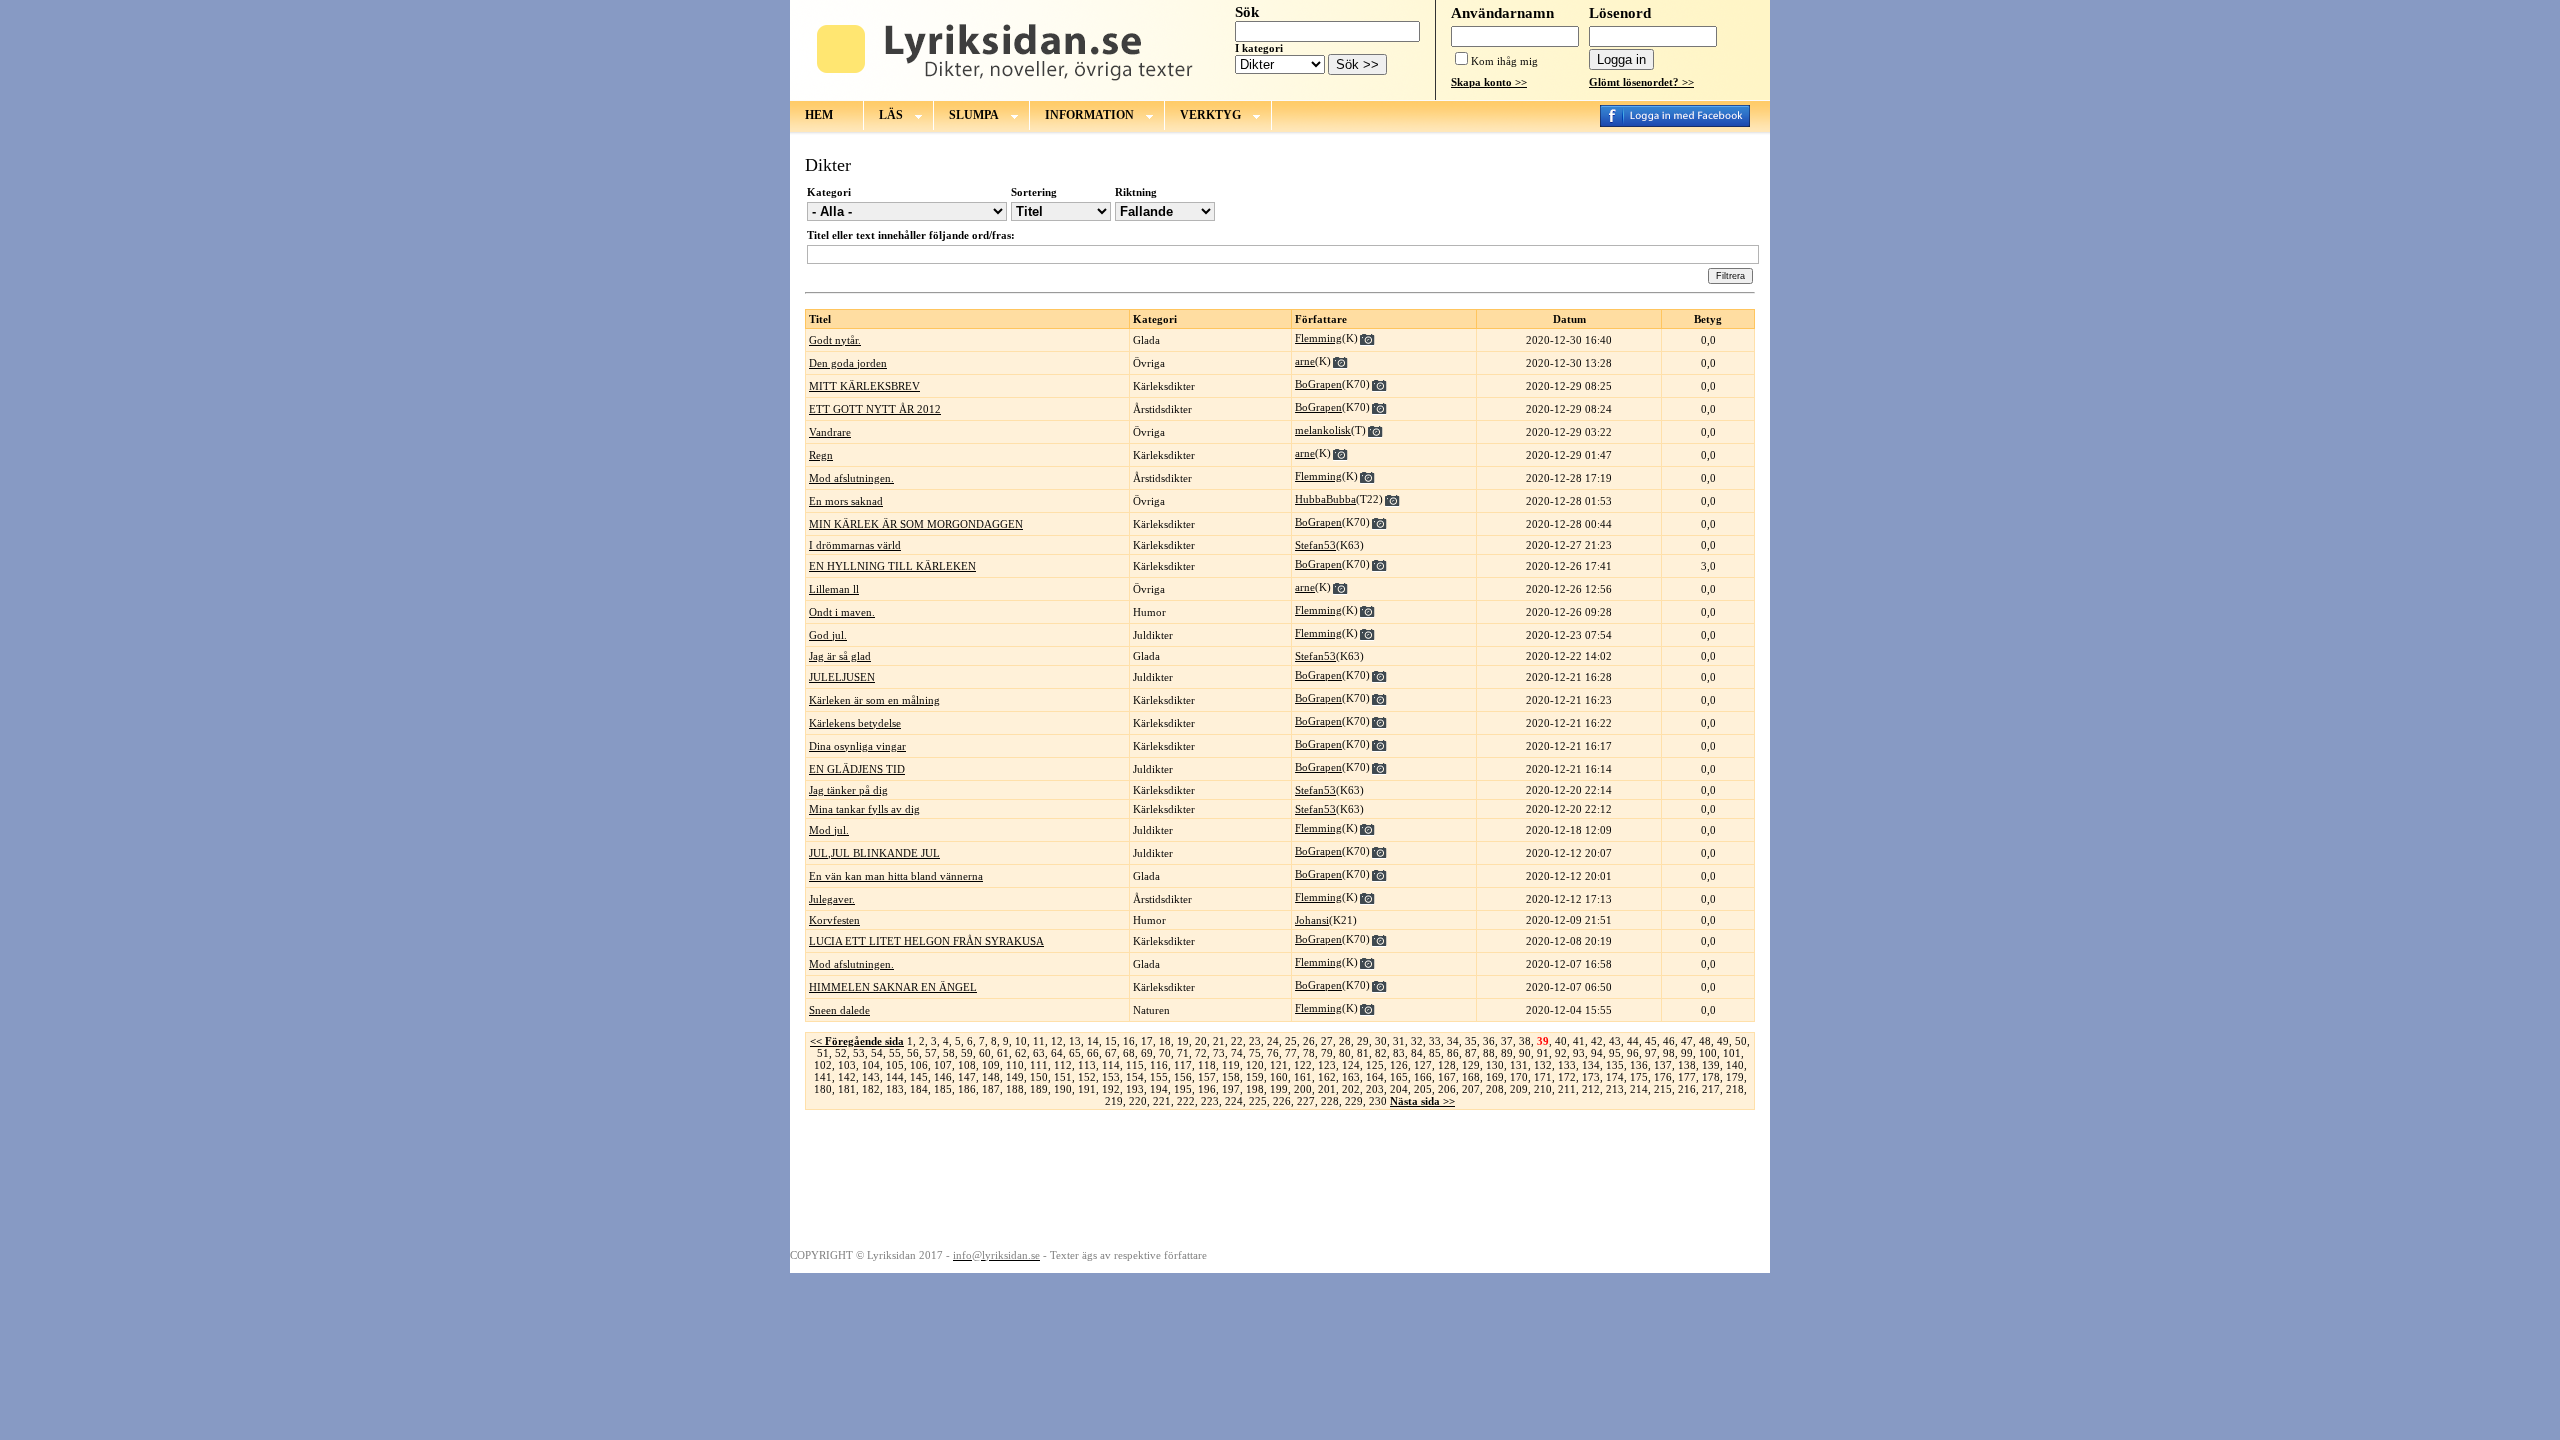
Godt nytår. (835, 340)
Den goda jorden (848, 363)
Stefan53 (1315, 545)
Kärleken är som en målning (874, 700)
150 (1039, 1077)
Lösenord (1620, 13)
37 (1507, 1041)
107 (943, 1065)
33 (1435, 1041)
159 (1255, 1077)
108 (967, 1065)
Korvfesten (834, 920)
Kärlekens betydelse (855, 723)
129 (1471, 1065)
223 (1210, 1101)
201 (1327, 1089)
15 (1111, 1041)
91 (1543, 1053)
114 (1111, 1065)
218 (1735, 1089)
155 (1159, 1077)
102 (823, 1065)
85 (1435, 1053)
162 (1327, 1077)
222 (1186, 1101)
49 (1723, 1041)
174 (1615, 1077)
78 (1309, 1053)
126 (1399, 1065)
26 (1309, 1041)
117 (1183, 1065)
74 (1237, 1053)
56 (913, 1053)
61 (1003, 1053)
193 (1135, 1089)
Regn (821, 455)
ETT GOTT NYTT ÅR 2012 (875, 409)
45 (1651, 1041)
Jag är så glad (840, 656)
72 (1201, 1053)
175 (1639, 1077)
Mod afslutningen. (851, 478)
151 (1063, 1077)
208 (1495, 1089)
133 (1567, 1065)
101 (1732, 1053)
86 (1453, 1053)
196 (1207, 1089)
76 (1273, 1053)
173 (1591, 1077)
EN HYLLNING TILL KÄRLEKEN (892, 566)
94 (1597, 1053)
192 (1111, 1089)
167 (1447, 1077)
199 (1279, 1089)
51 (823, 1053)
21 (1219, 1041)
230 (1378, 1101)
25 (1291, 1041)
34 (1453, 1041)
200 (1303, 1089)
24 (1273, 1041)
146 (943, 1077)
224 (1234, 1101)
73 (1219, 1053)
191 (1087, 1089)
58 (949, 1053)
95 (1615, 1053)
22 (1237, 1041)
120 (1255, 1065)
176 (1663, 1077)
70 (1165, 1053)
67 (1111, 1053)
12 (1057, 1041)
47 (1687, 1041)
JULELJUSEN (842, 677)
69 (1147, 1053)
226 (1282, 1101)
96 (1633, 1053)
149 (1015, 1077)
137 (1663, 1065)
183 (895, 1089)
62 (1021, 1053)
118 (1207, 1065)
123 (1327, 1065)
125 (1375, 1065)
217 (1711, 1089)
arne (1305, 361)
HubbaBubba (1325, 499)
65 (1075, 1053)
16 (1129, 1041)
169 (1495, 1077)
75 (1255, 1053)
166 (1423, 1077)
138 (1687, 1065)
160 (1279, 1077)
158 (1231, 1077)
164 (1375, 1077)
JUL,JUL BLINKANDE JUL (874, 853)
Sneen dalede (839, 1010)
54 (877, 1053)
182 (871, 1089)
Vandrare (830, 432)
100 (1708, 1053)
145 (919, 1077)
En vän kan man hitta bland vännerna (896, 876)
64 (1057, 1053)
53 (859, 1053)
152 (1087, 1077)
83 (1399, 1053)
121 (1279, 1065)
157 (1207, 1077)
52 (841, 1053)
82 (1381, 1053)
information (1089, 115)
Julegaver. (832, 899)
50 (1741, 1041)
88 (1489, 1053)
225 (1258, 1101)
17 (1147, 1041)
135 (1615, 1065)
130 (1495, 1065)
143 (871, 1077)
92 (1561, 1053)
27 (1327, 1041)
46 (1669, 1041)
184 (919, 1089)
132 (1543, 1065)
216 (1687, 1089)
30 (1381, 1041)
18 (1165, 1041)
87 (1471, 1053)
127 (1423, 1065)
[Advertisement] (1280, 1178)
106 (919, 1065)
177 (1687, 1077)
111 (1039, 1065)
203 (1375, 1089)
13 (1075, 1041)
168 (1471, 1077)
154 (1135, 1077)
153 (1111, 1077)
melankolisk (1323, 430)
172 (1567, 1077)
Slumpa (974, 115)
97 (1651, 1053)
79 (1327, 1053)
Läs (891, 115)
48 (1705, 1041)
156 (1183, 1077)
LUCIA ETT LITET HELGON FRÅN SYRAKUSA (926, 941)
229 (1354, 1101)
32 (1417, 1041)
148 (991, 1077)
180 (823, 1089)
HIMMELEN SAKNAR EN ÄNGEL (893, 987)
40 (1561, 1041)
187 (991, 1089)
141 (823, 1077)
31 (1399, 1041)
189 (1039, 1089)
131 (1519, 1065)
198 (1255, 1089)
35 (1471, 1041)
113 (1087, 1065)
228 (1330, 1101)
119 (1231, 1065)
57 (931, 1053)
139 (1711, 1065)
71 (1183, 1053)
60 (985, 1053)
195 (1183, 1089)
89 (1507, 1053)
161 (1303, 1077)
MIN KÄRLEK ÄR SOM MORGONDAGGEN (916, 524)
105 (895, 1065)
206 (1447, 1089)
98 (1669, 1053)
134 (1591, 1065)
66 (1093, 1053)
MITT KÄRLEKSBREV (864, 386)
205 (1423, 1089)
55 (895, 1053)
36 (1489, 1041)
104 (871, 1065)
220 (1138, 1101)
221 (1162, 1101)
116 (1159, 1065)
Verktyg (1210, 115)
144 (895, 1077)
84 (1417, 1053)
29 (1363, 1041)
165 (1399, 1077)
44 (1633, 1041)
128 (1447, 1065)
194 (1159, 1089)
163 (1351, 1077)
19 (1183, 1041)
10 (1021, 1041)
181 (847, 1089)
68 (1129, 1053)
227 (1306, 1101)
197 (1231, 1089)
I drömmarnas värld (855, 545)
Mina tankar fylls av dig (864, 809)
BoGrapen (1318, 384)
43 (1615, 1041)
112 (1063, 1065)
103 (847, 1065)
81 (1363, 1053)
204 (1399, 1089)
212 (1591, 1089)
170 (1519, 1077)
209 (1519, 1089)
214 (1639, 1089)
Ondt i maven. (842, 612)
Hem (819, 115)
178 (1711, 1077)
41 (1579, 1041)
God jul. (828, 635)
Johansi (1312, 920)
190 (1063, 1089)
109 (991, 1065)
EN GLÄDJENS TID (857, 769)
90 (1525, 1053)
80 (1345, 1053)
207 (1471, 1089)
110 (1015, 1065)
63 (1039, 1053)
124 (1351, 1065)
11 (1039, 1041)
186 (967, 1089)
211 (1567, 1089)
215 (1663, 1089)
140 (1735, 1065)
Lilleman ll (834, 589)
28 (1345, 1041)
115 (1135, 1065)
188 (1015, 1089)
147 (967, 1077)
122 (1303, 1065)
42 (1597, 1041)
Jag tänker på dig (848, 790)
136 (1639, 1065)
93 (1579, 1053)
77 (1291, 1053)
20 (1201, 1041)
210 (1543, 1089)
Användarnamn (1502, 13)
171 (1543, 1077)
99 (1687, 1053)
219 (1114, 1101)
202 (1351, 1089)
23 (1255, 1041)
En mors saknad (846, 501)
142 (847, 1077)
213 (1615, 1089)
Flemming (1318, 338)
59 (967, 1053)
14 (1093, 1041)
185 (943, 1089)
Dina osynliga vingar (857, 746)
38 (1525, 1041)
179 (1735, 1077)
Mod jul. (829, 830)
